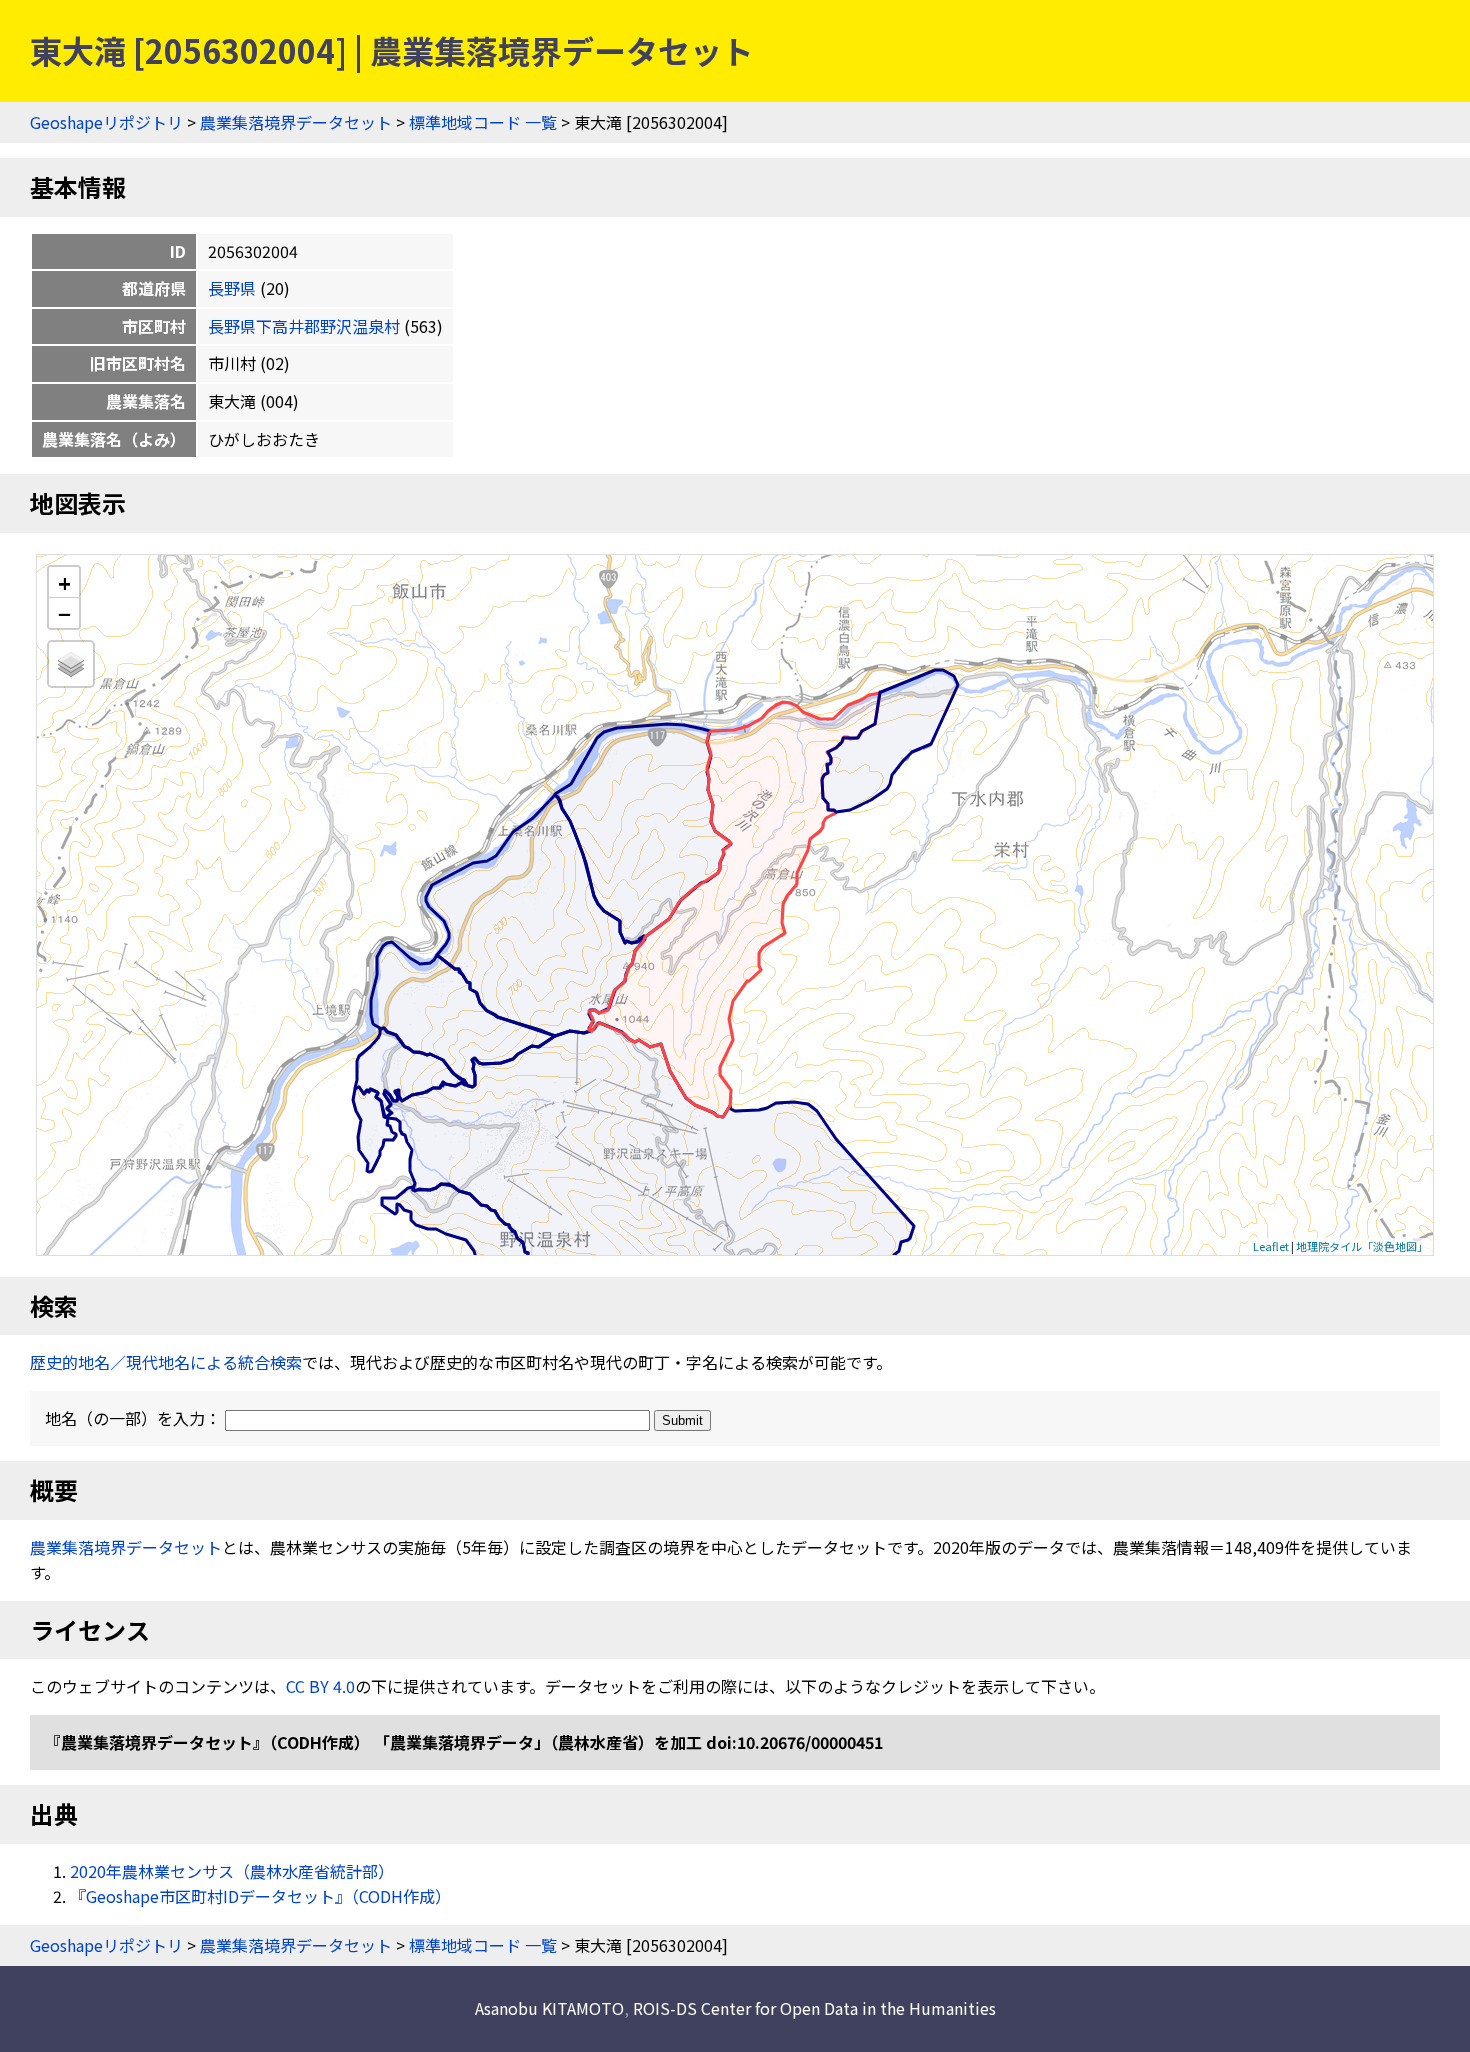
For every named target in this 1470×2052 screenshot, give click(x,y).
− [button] (64, 613)
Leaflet (1271, 1246)
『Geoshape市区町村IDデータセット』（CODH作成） (260, 1896)
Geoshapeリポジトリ (106, 122)
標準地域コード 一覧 (483, 122)
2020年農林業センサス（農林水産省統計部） (232, 1871)
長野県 (232, 288)
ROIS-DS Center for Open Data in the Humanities (814, 2008)
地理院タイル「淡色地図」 (1362, 1246)
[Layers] (71, 664)
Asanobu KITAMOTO (549, 2008)
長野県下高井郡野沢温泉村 (304, 326)
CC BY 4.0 (320, 1686)
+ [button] (64, 582)
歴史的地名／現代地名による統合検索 (166, 1362)
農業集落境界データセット (296, 122)
